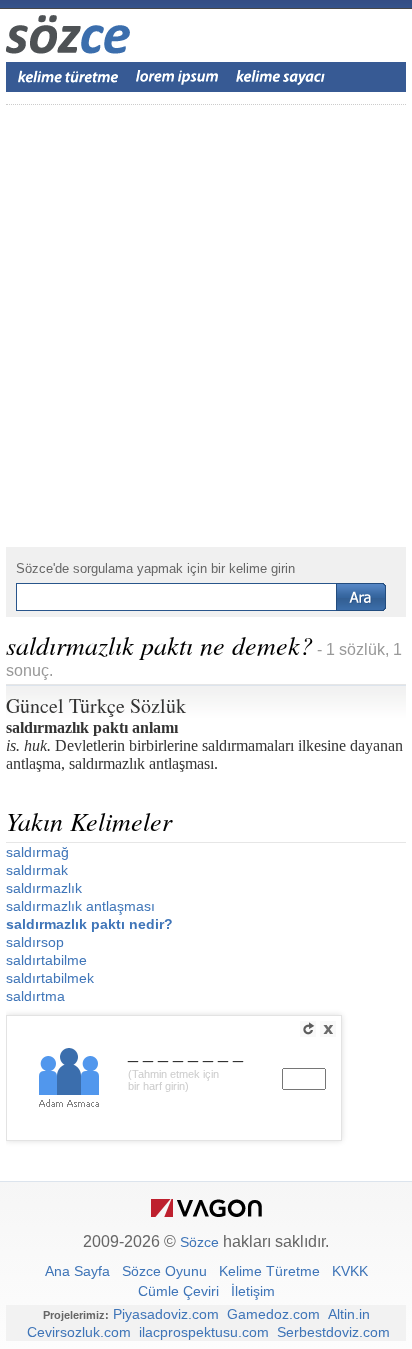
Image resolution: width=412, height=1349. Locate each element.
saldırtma (35, 996)
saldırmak (37, 870)
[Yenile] (308, 1029)
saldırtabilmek (50, 978)
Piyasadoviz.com (166, 1314)
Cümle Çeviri (178, 1291)
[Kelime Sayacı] (281, 77)
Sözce (199, 1242)
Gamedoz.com (273, 1314)
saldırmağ (37, 852)
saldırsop (35, 942)
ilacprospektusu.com (204, 1332)
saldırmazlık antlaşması (80, 906)
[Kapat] (328, 1029)
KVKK (350, 1271)
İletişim (253, 1291)
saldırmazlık (44, 888)
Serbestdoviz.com (333, 1332)
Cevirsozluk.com (79, 1332)
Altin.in (349, 1314)
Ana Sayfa (77, 1271)
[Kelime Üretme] (68, 77)
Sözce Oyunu (164, 1271)
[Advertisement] (206, 326)
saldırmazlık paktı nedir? (89, 924)
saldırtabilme (46, 960)
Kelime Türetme (269, 1271)
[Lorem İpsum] (177, 77)
